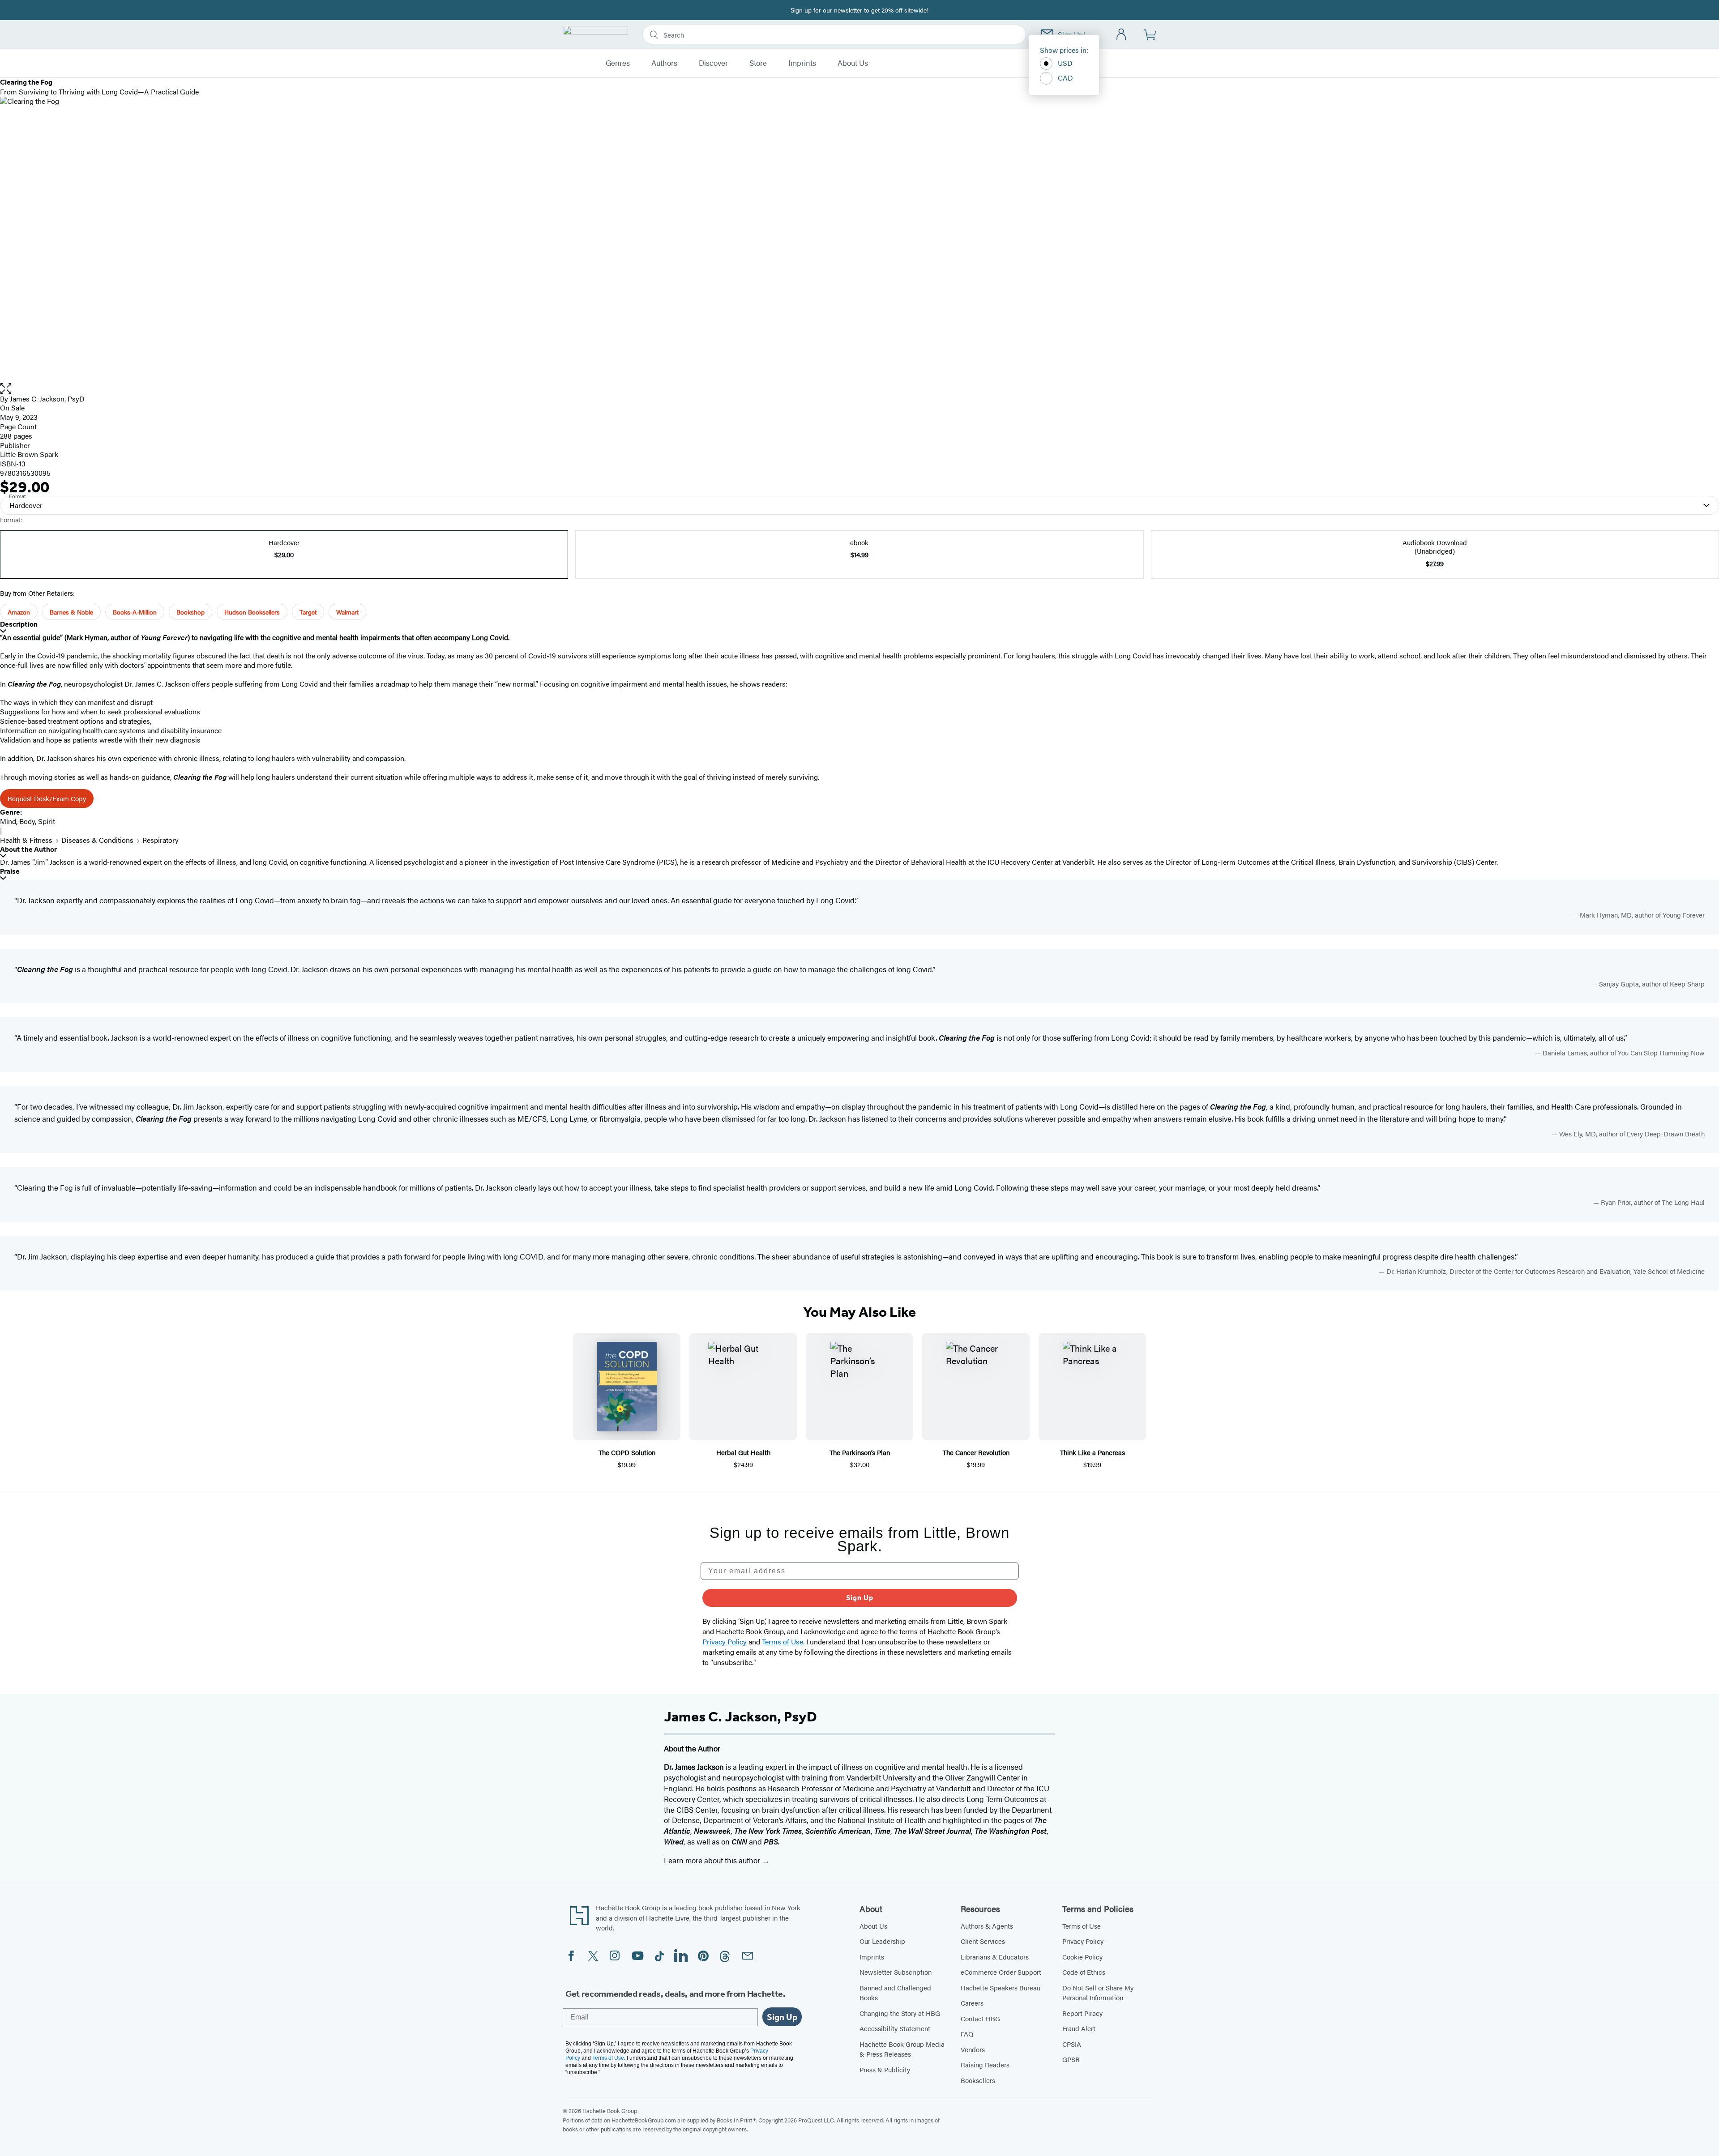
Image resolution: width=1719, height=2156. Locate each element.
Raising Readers (985, 2064)
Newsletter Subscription (896, 1972)
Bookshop (190, 612)
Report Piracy (1082, 2013)
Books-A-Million (135, 612)
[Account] (1122, 35)
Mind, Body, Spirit (28, 821)
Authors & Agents (987, 1926)
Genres (618, 63)
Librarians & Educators (995, 1957)
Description (19, 624)
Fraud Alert (1079, 2028)
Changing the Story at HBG (900, 2013)
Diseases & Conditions (97, 840)
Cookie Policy (1082, 1957)
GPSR (1071, 2059)
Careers (972, 2003)
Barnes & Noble (71, 612)
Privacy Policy (1083, 1941)
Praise (10, 871)
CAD (1065, 78)
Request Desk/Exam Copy (47, 798)
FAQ (967, 2034)
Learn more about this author (713, 1860)
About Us (853, 63)
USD (1065, 63)
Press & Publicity (885, 2069)
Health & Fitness (26, 840)
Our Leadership (882, 1941)
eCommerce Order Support (1001, 1972)
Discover (713, 63)
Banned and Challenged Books (895, 1993)
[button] (859, 389)
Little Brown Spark (29, 454)
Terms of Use (1082, 1926)
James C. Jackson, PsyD (47, 399)
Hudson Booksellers (252, 612)
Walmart (347, 612)
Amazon (19, 612)
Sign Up (860, 1598)
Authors (664, 63)
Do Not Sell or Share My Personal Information (1098, 1993)
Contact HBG (980, 2018)
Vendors (973, 2049)
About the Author (28, 849)
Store (758, 63)
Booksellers (978, 2080)
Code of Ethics (1084, 1972)
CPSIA (1072, 2044)
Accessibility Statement (895, 2028)
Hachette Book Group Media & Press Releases (902, 2049)
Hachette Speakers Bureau (1001, 1987)
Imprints (802, 63)
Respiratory (160, 840)
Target (308, 612)
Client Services (983, 1941)
